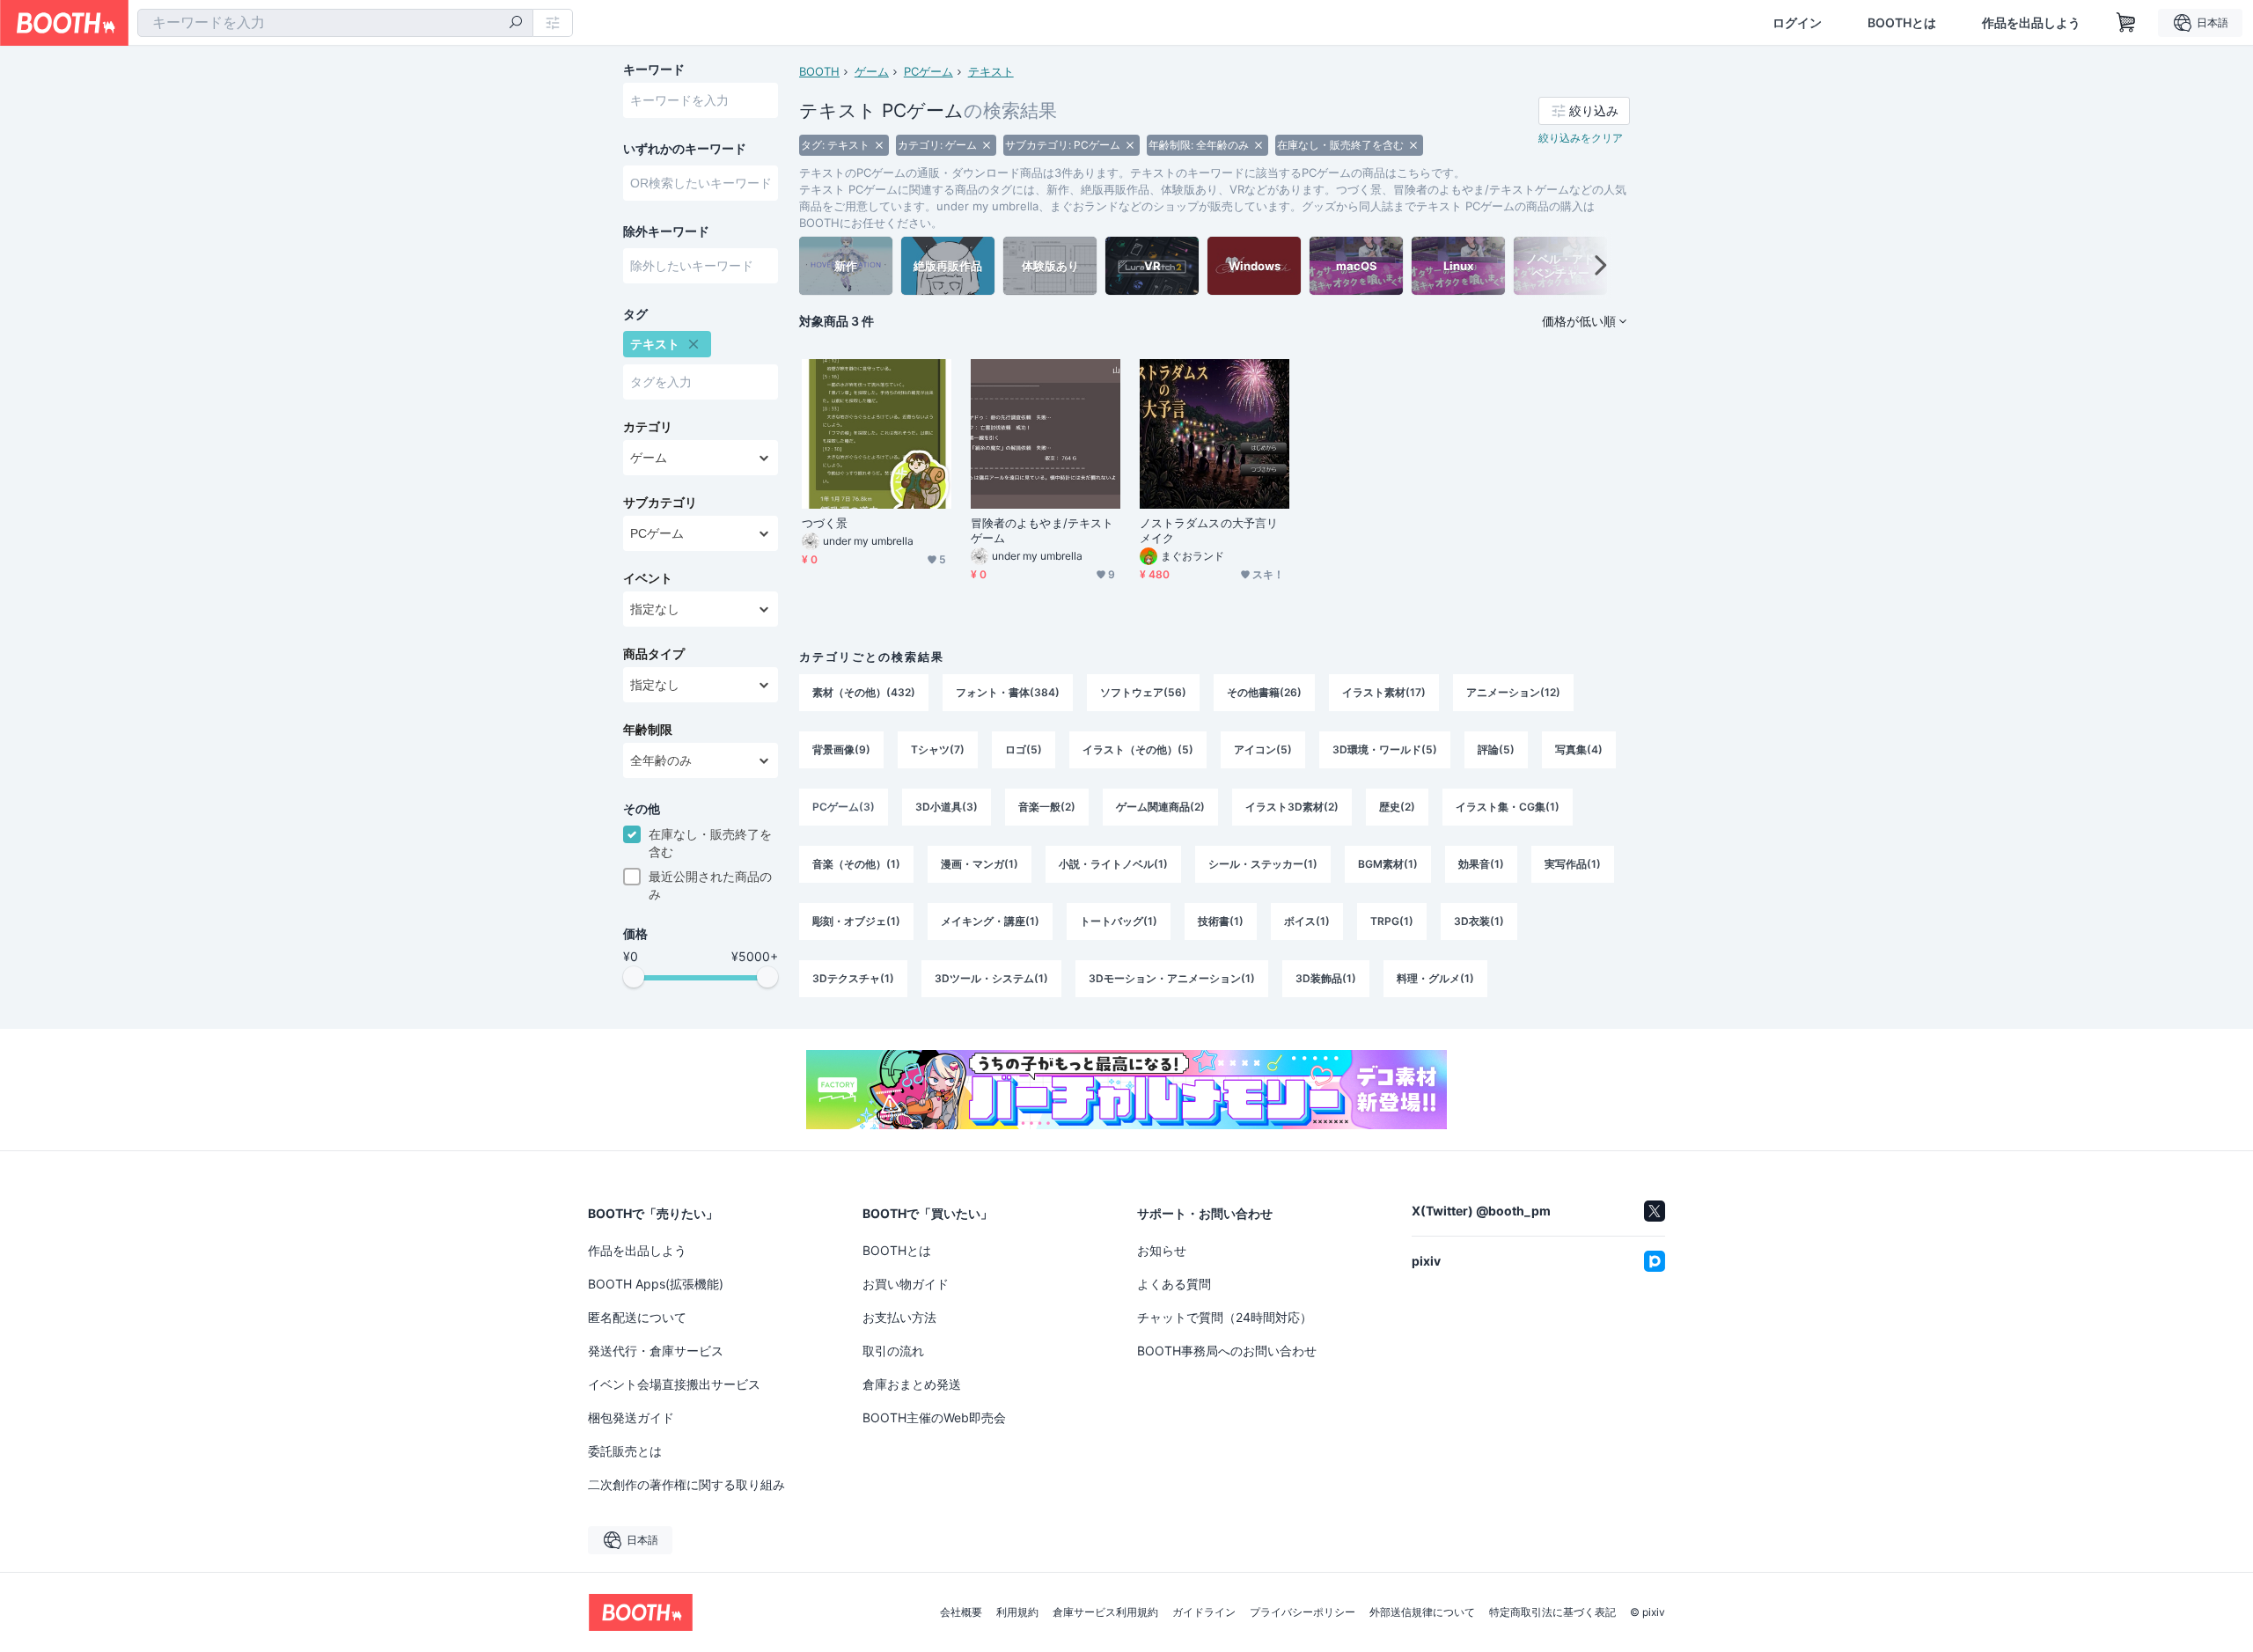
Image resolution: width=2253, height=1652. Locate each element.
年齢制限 (648, 730)
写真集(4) (1579, 749)
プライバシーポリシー (1303, 1612)
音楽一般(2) (1047, 807)
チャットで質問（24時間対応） (1225, 1317)
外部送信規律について (1422, 1612)
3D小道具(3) (947, 807)
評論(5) (1496, 749)
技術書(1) (1221, 921)
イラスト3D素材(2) (1292, 807)
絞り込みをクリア (1581, 138)
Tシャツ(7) (938, 749)
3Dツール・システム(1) (991, 978)
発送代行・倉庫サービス (656, 1351)
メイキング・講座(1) (990, 921)
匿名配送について (637, 1317)
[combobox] (335, 23)
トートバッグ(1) (1119, 921)
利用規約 (1017, 1612)
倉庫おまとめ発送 (912, 1384)
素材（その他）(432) (864, 692)
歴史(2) (1397, 807)
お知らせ (1162, 1250)
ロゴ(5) (1024, 749)
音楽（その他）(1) (856, 864)
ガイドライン (1204, 1612)
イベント (648, 578)
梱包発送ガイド (631, 1417)
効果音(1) (1481, 864)
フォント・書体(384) (1008, 692)
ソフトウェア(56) (1143, 692)
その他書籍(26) (1264, 692)
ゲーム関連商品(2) (1160, 807)
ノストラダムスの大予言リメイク (1209, 530)
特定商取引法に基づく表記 (1552, 1612)
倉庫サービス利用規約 (1105, 1612)
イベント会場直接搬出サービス (674, 1384)
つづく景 (825, 523)
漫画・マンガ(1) (980, 864)
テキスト (991, 71)
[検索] (516, 24)
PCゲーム (928, 71)
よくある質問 (1174, 1284)
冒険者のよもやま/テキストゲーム (1042, 530)
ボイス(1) (1307, 921)
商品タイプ (654, 654)
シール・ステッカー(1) (1263, 864)
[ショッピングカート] (2126, 23)
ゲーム (872, 71)
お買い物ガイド (906, 1284)
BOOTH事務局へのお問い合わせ (1227, 1351)
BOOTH (819, 71)
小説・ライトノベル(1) (1113, 864)
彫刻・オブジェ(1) (856, 921)
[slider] (634, 977)
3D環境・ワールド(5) (1385, 749)
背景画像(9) (841, 749)
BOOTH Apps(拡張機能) (656, 1284)
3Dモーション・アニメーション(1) (1172, 978)
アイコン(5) (1263, 749)
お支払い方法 (899, 1317)
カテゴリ (648, 427)
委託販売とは (625, 1451)
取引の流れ (893, 1351)
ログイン (1797, 23)
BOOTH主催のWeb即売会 (934, 1417)
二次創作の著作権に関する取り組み (686, 1484)
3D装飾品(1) (1326, 978)
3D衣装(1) (1479, 921)
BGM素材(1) (1388, 864)
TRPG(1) (1392, 921)
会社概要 (961, 1612)
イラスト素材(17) (1384, 692)
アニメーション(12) (1513, 692)
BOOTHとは (1902, 23)
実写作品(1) (1573, 864)
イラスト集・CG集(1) (1508, 807)
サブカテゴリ (660, 503)
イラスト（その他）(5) (1138, 749)
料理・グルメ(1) (1435, 978)
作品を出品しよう (2031, 23)
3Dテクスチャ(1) (853, 978)
